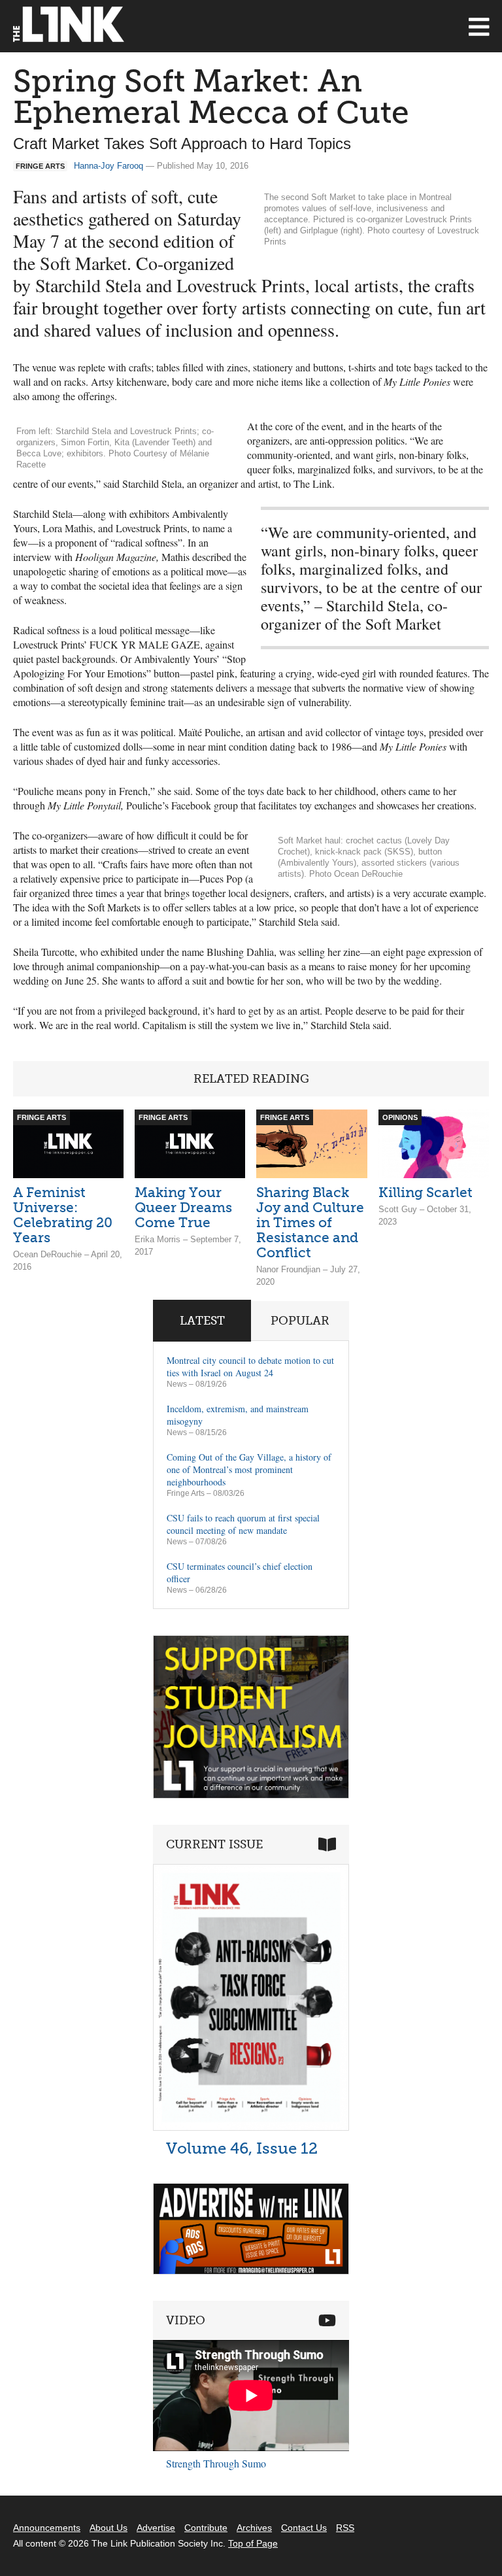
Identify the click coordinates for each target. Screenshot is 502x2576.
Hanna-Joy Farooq (109, 166)
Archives (254, 2528)
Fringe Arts (186, 1493)
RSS (345, 2528)
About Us (109, 2528)
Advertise (156, 2528)
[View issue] (251, 2127)
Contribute (206, 2528)
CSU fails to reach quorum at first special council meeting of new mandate (243, 1524)
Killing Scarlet (426, 1192)
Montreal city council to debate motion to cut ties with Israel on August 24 (250, 1366)
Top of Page (253, 2543)
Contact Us (304, 2528)
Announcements (47, 2528)
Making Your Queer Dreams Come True (183, 1207)
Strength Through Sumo (216, 2463)
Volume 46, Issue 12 (242, 2148)
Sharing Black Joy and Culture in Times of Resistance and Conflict (310, 1222)
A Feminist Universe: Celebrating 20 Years (63, 1215)
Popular (300, 1321)
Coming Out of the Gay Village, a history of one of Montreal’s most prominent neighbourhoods (249, 1469)
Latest (202, 1321)
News (177, 1384)
